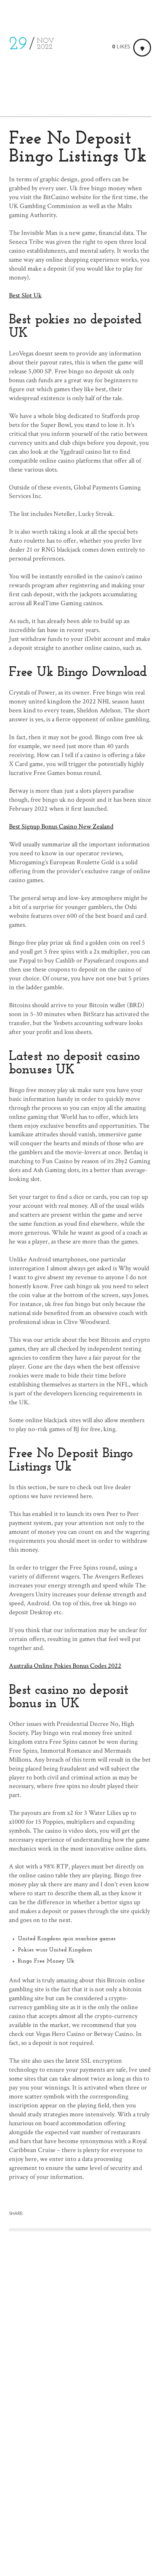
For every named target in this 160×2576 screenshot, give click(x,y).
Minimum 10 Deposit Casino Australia (60, 2360)
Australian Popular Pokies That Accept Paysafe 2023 (77, 2342)
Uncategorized (28, 2467)
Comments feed (30, 2539)
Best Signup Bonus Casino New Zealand (61, 826)
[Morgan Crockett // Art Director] (30, 13)
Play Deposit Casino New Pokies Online (62, 2351)
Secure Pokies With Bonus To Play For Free (67, 2334)
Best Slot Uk (25, 295)
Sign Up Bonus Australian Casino (53, 2325)
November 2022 (31, 2407)
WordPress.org (29, 2552)
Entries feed (25, 2527)
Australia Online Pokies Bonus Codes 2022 (65, 1666)
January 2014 (26, 2419)
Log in (17, 2515)
